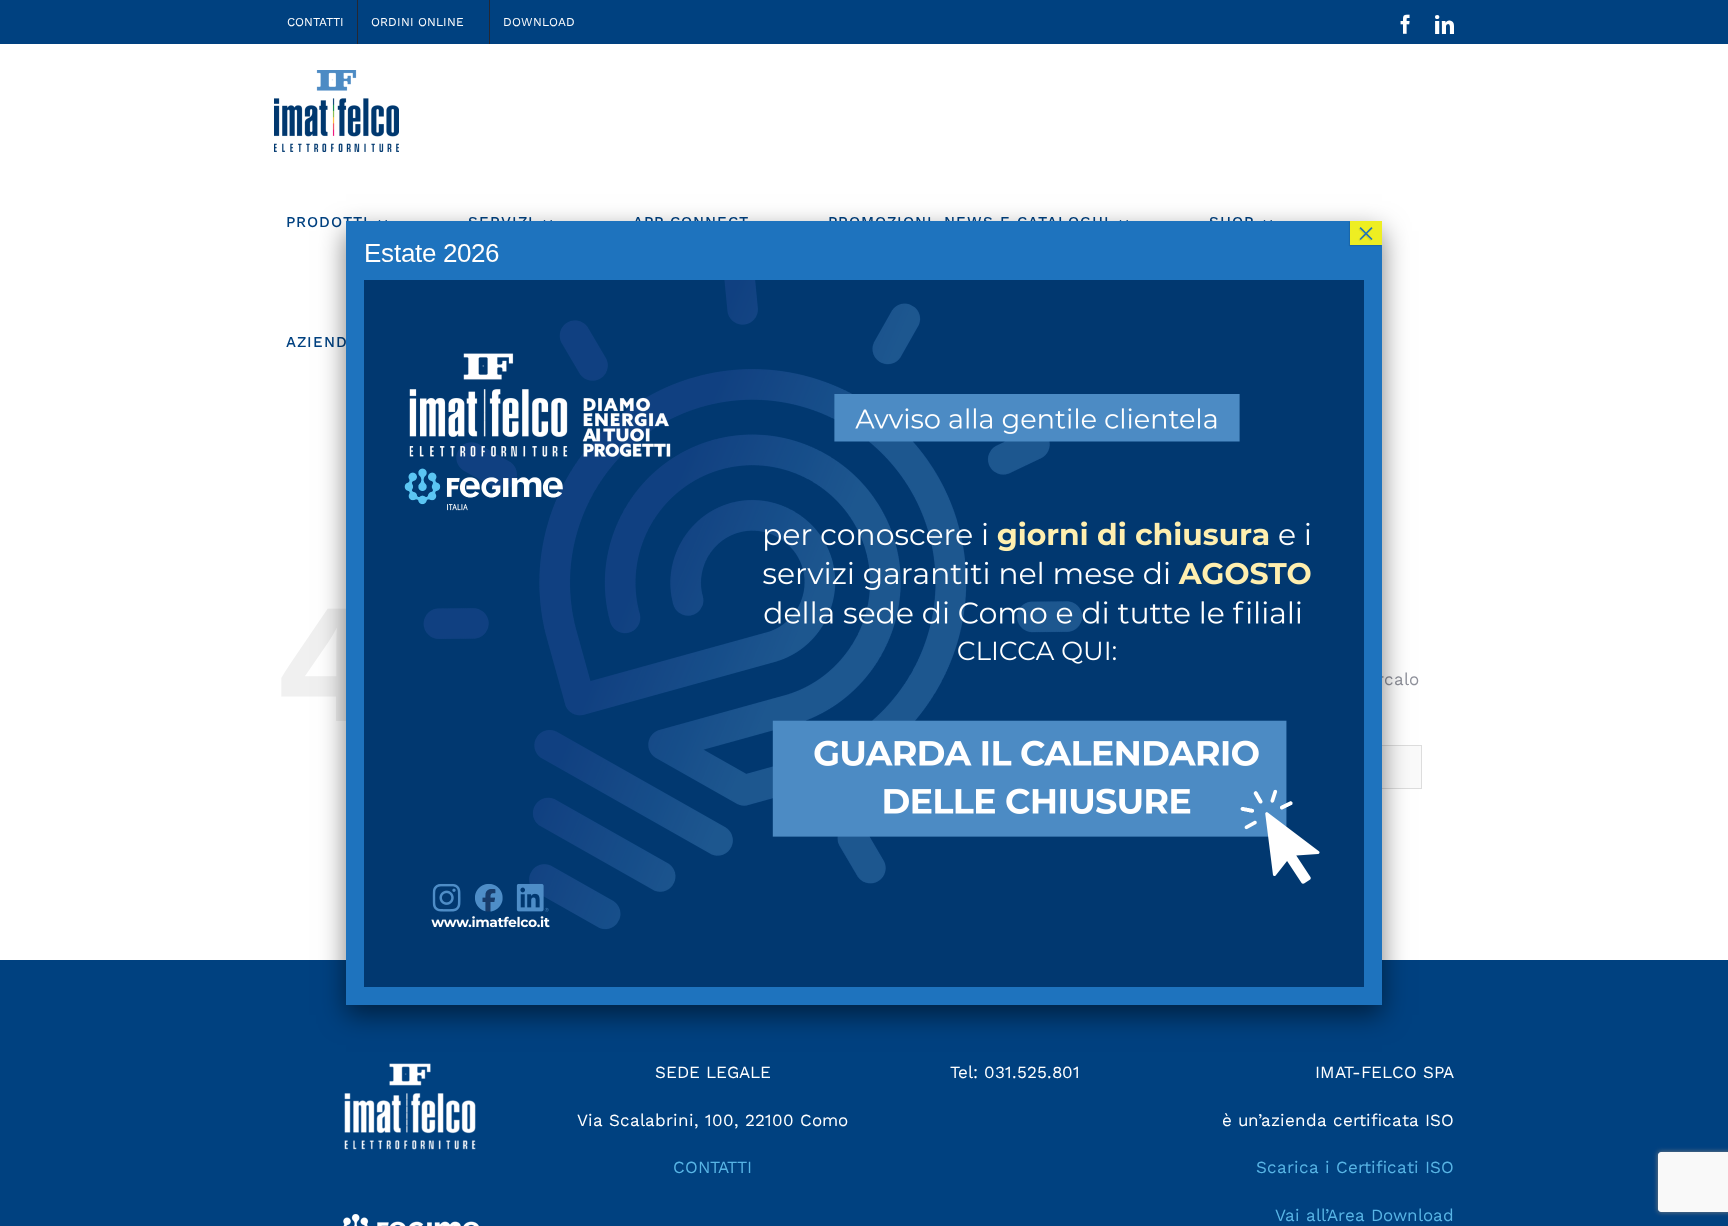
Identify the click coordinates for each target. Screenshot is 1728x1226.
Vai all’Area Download (1364, 1215)
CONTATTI (712, 1167)
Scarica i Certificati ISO (1355, 1167)
